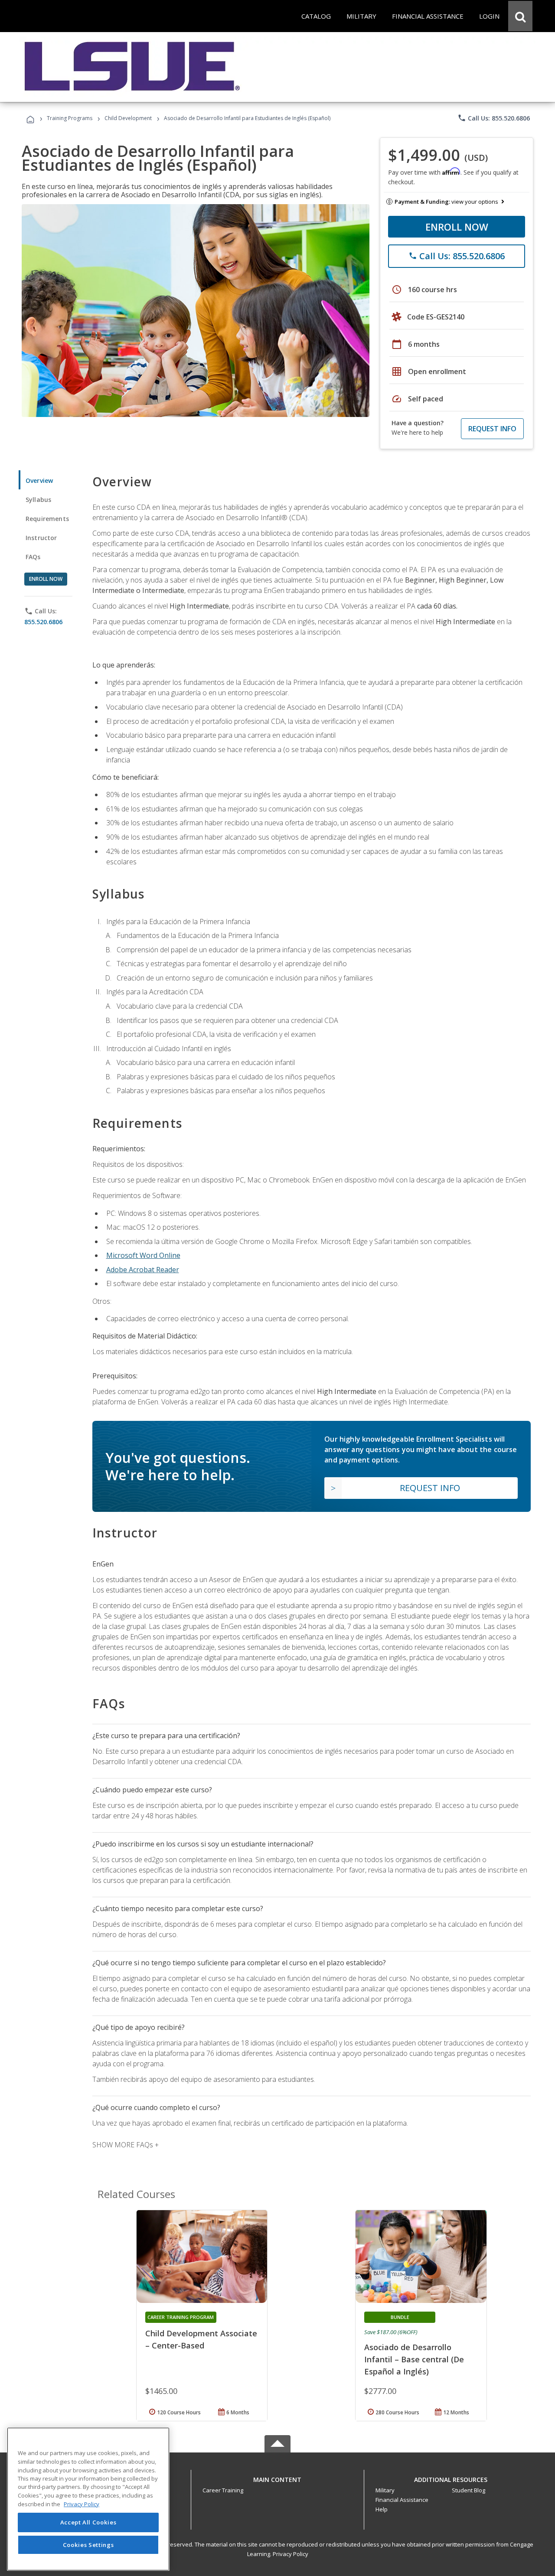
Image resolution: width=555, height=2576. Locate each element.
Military (385, 2490)
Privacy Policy (291, 2554)
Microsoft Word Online (143, 1255)
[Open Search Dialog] (520, 16)
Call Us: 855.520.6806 (494, 118)
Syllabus (38, 500)
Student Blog (468, 2490)
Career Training (223, 2490)
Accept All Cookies (88, 2523)
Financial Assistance (402, 2500)
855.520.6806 (43, 622)
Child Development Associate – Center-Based (201, 2339)
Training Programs (70, 118)
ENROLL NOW (457, 227)
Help (382, 2509)
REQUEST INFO (492, 429)
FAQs (33, 557)
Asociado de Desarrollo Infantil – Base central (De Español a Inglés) (414, 2359)
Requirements (47, 519)
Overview (39, 480)
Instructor (41, 538)
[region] (88, 2499)
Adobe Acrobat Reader (143, 1270)
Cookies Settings (88, 2545)
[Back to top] (277, 2477)
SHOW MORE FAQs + (126, 2145)
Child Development (128, 118)
